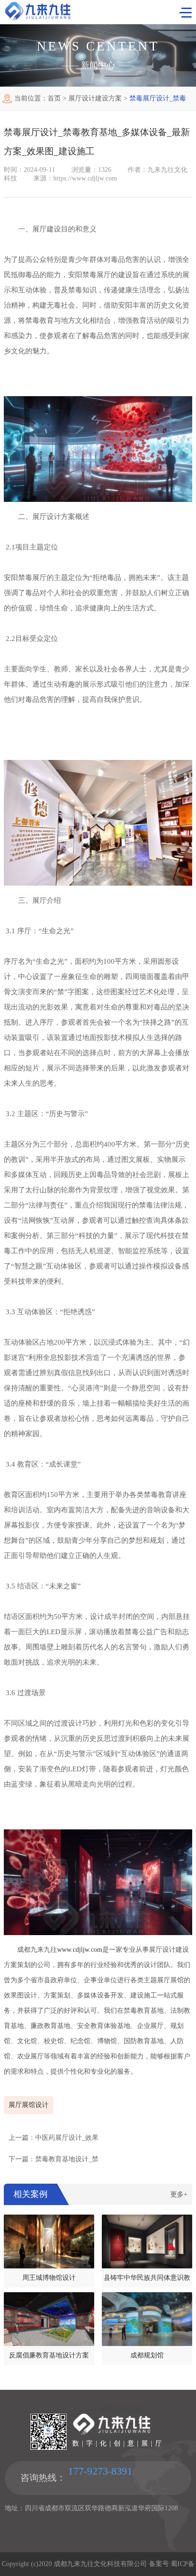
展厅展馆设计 (29, 2105)
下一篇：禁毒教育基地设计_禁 (54, 2159)
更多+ (179, 2194)
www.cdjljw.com (80, 1950)
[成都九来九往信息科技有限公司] (38, 18)
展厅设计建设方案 (95, 98)
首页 (54, 98)
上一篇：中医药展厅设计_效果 (54, 2138)
